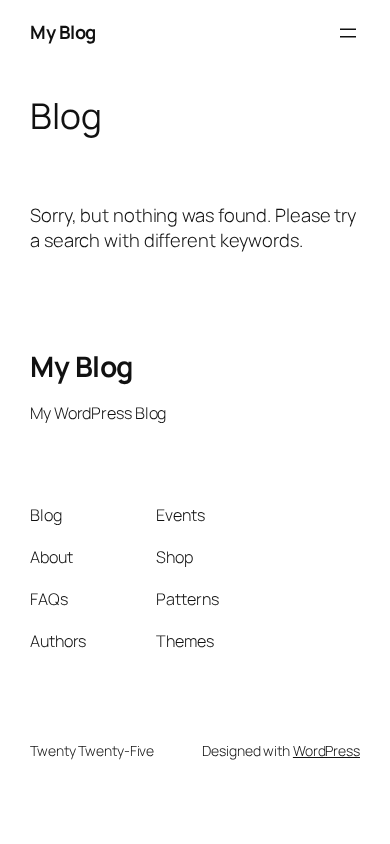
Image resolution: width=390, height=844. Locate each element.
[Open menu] (348, 33)
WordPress (326, 750)
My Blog (63, 32)
